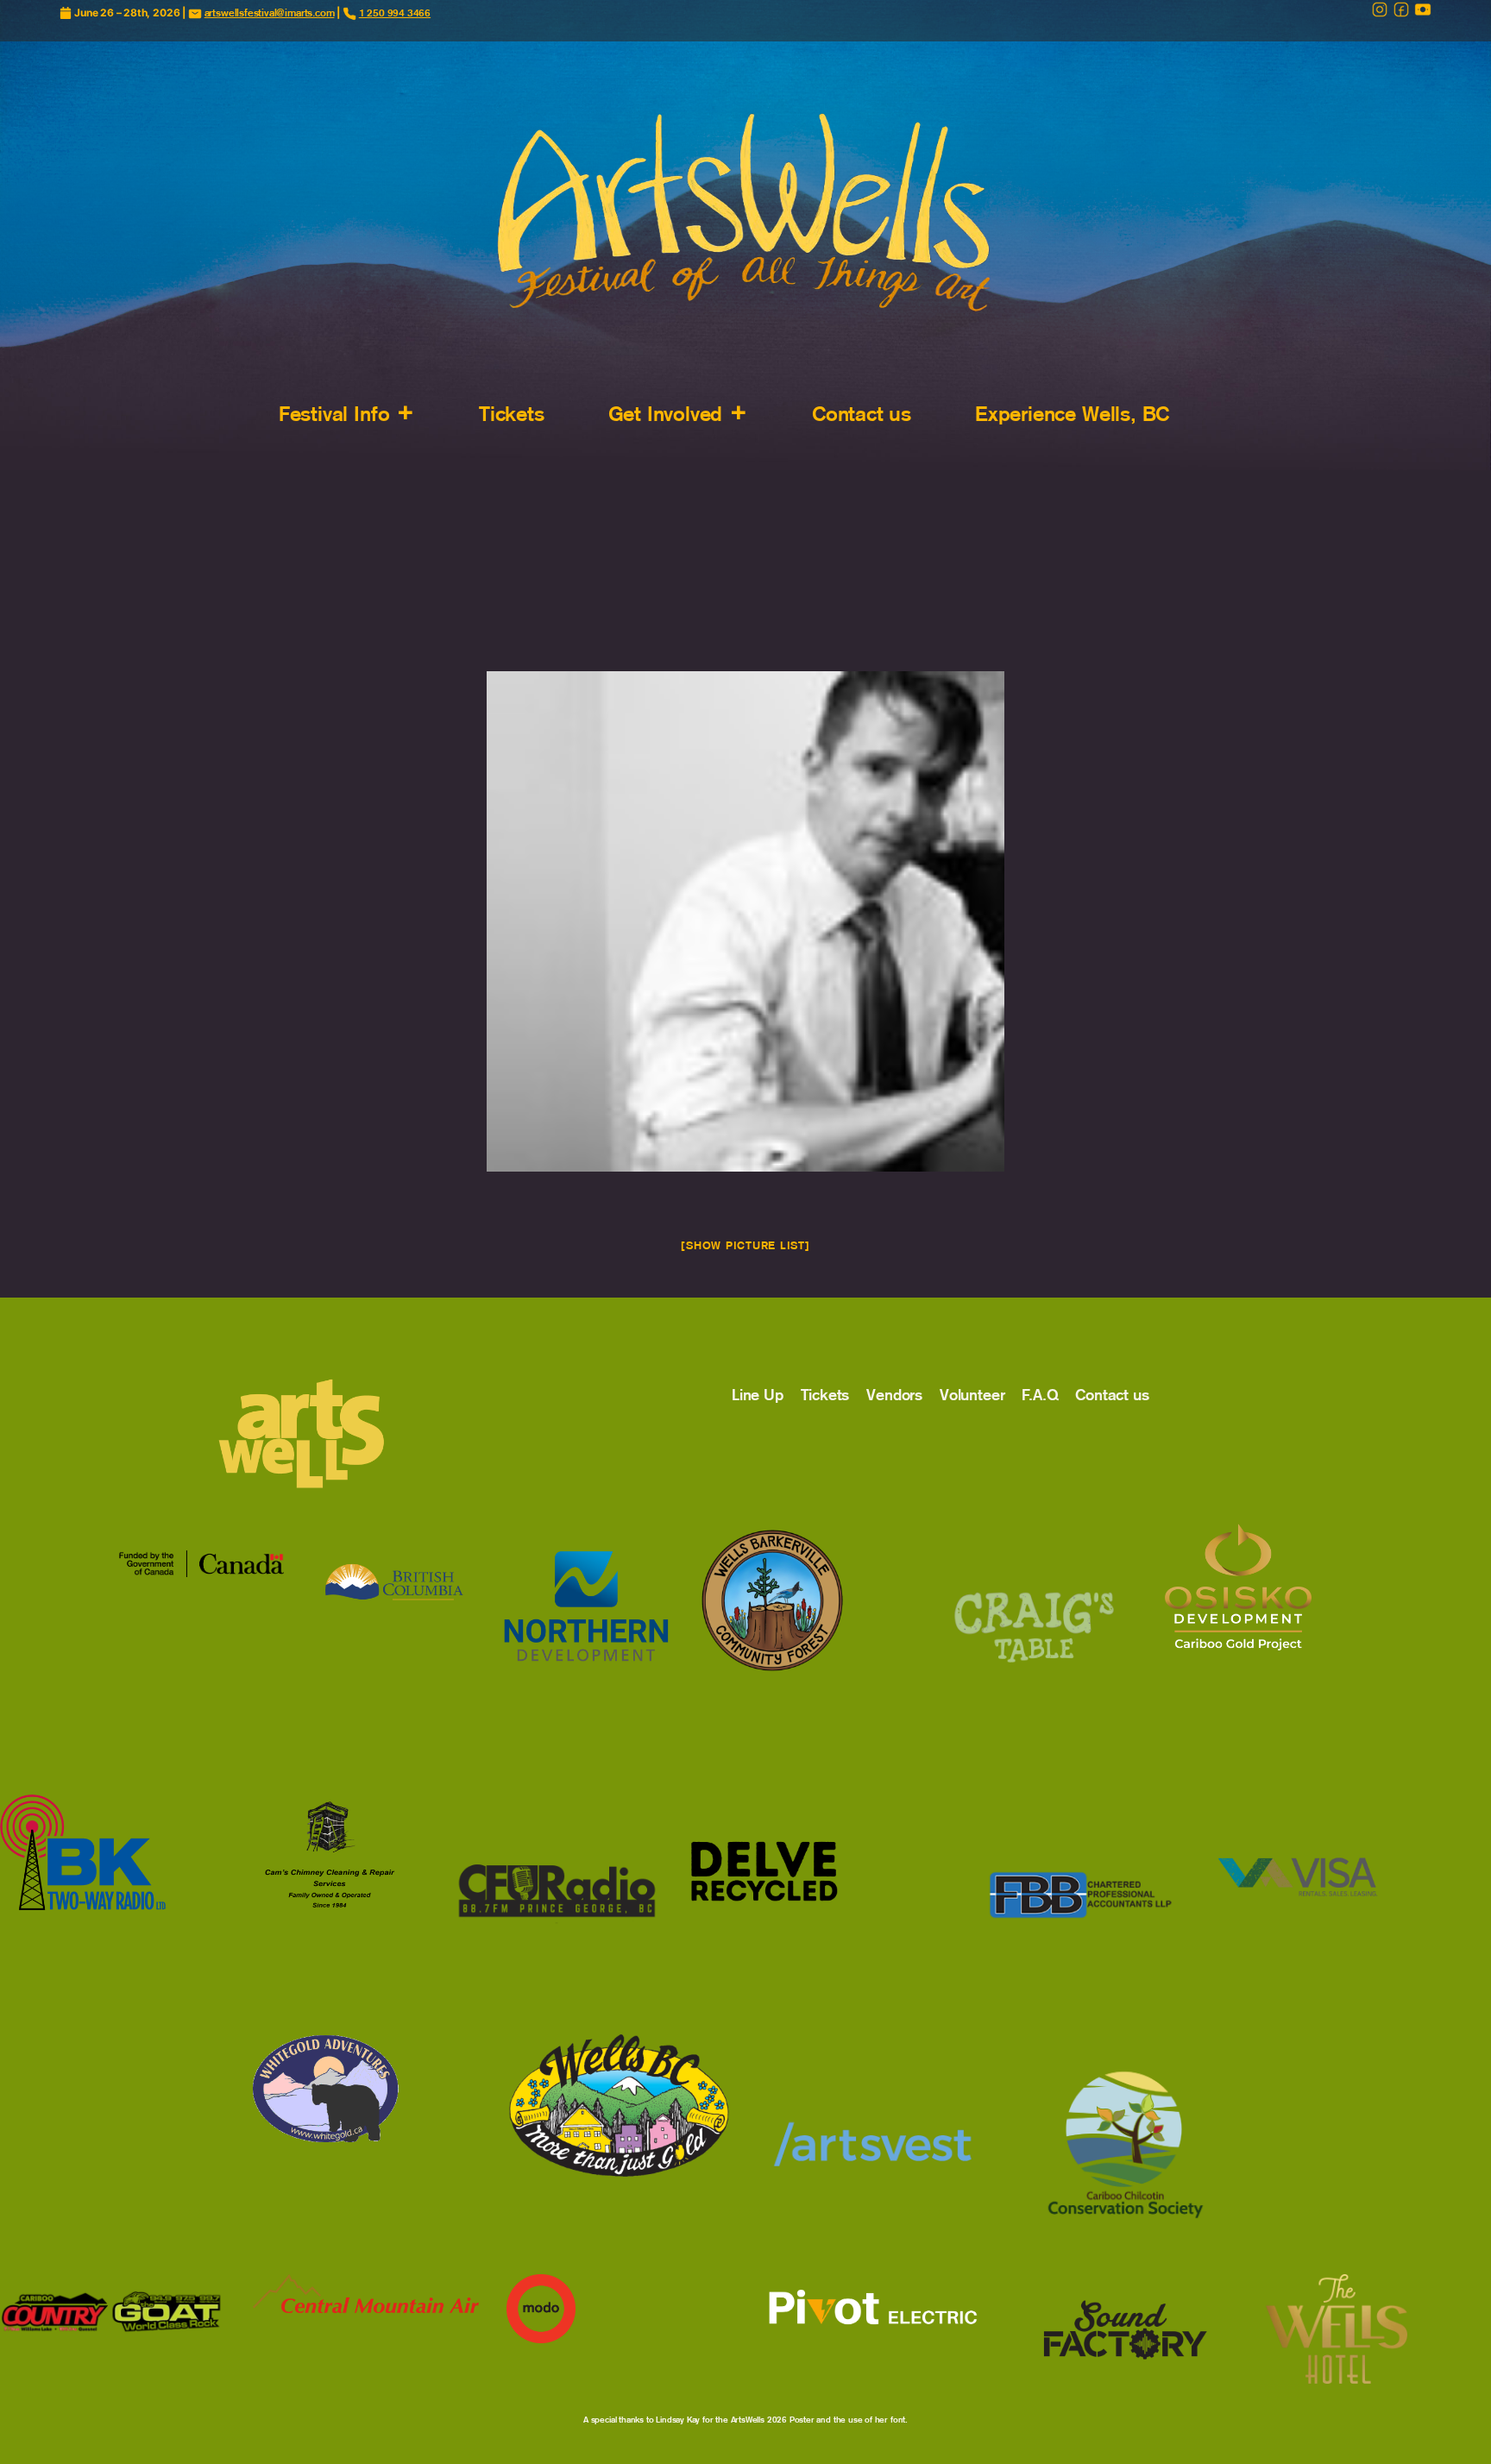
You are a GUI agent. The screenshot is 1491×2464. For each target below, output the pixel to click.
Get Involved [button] (666, 414)
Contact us (862, 414)
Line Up (758, 1395)
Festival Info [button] (334, 414)
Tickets (512, 414)
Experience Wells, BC (1072, 414)
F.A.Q (1040, 1395)
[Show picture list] (745, 1245)
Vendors (894, 1395)
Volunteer (972, 1395)
